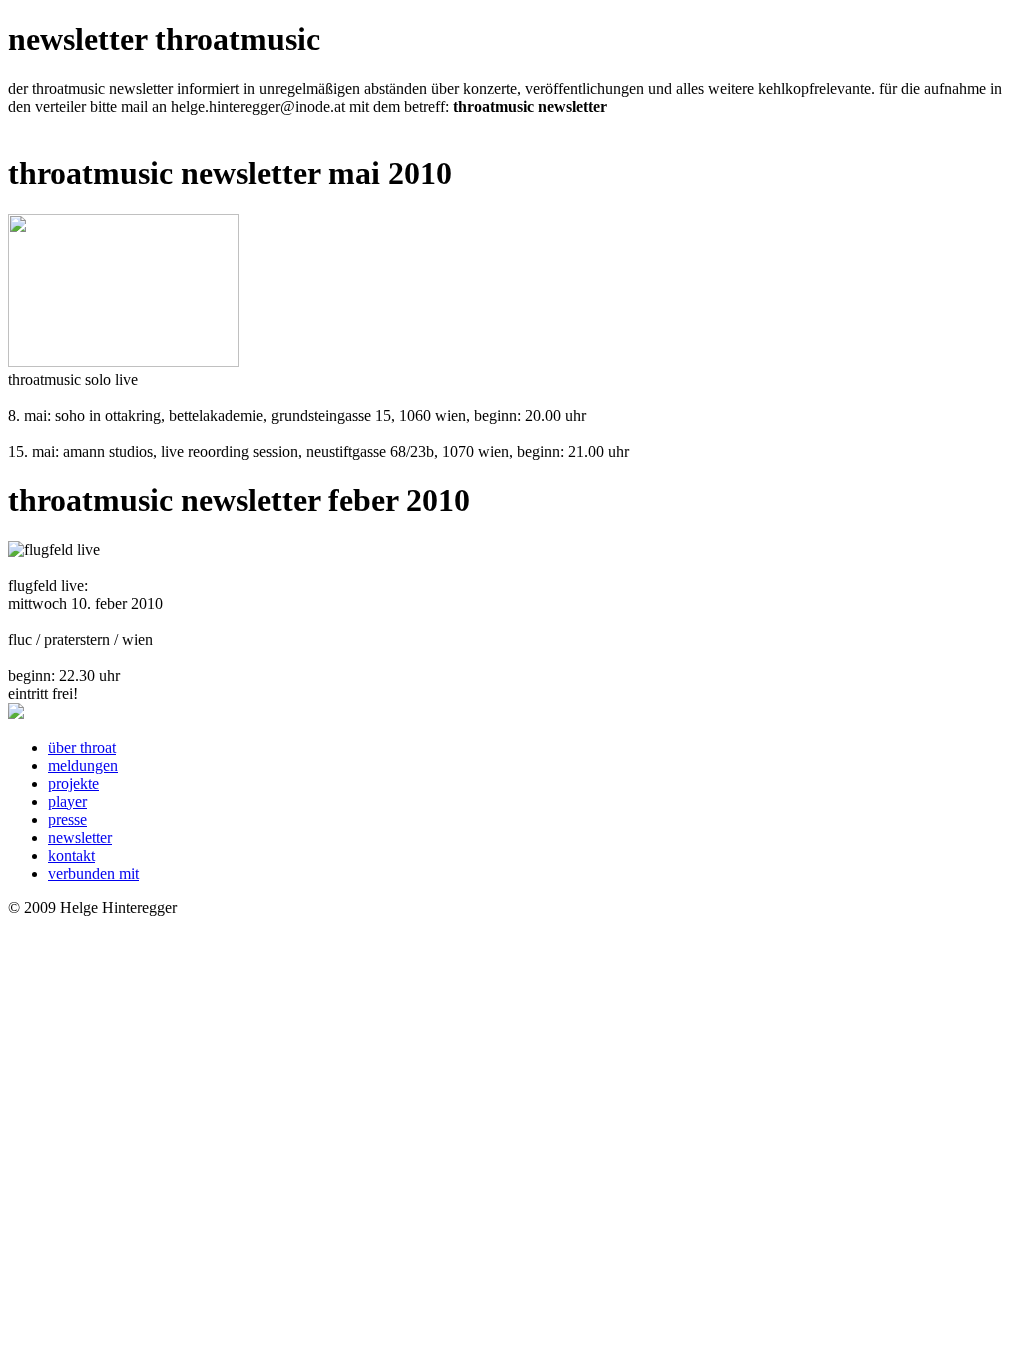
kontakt (71, 855)
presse (67, 819)
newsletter (80, 837)
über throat (82, 747)
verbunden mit (93, 873)
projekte (73, 783)
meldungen (83, 765)
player (67, 801)
